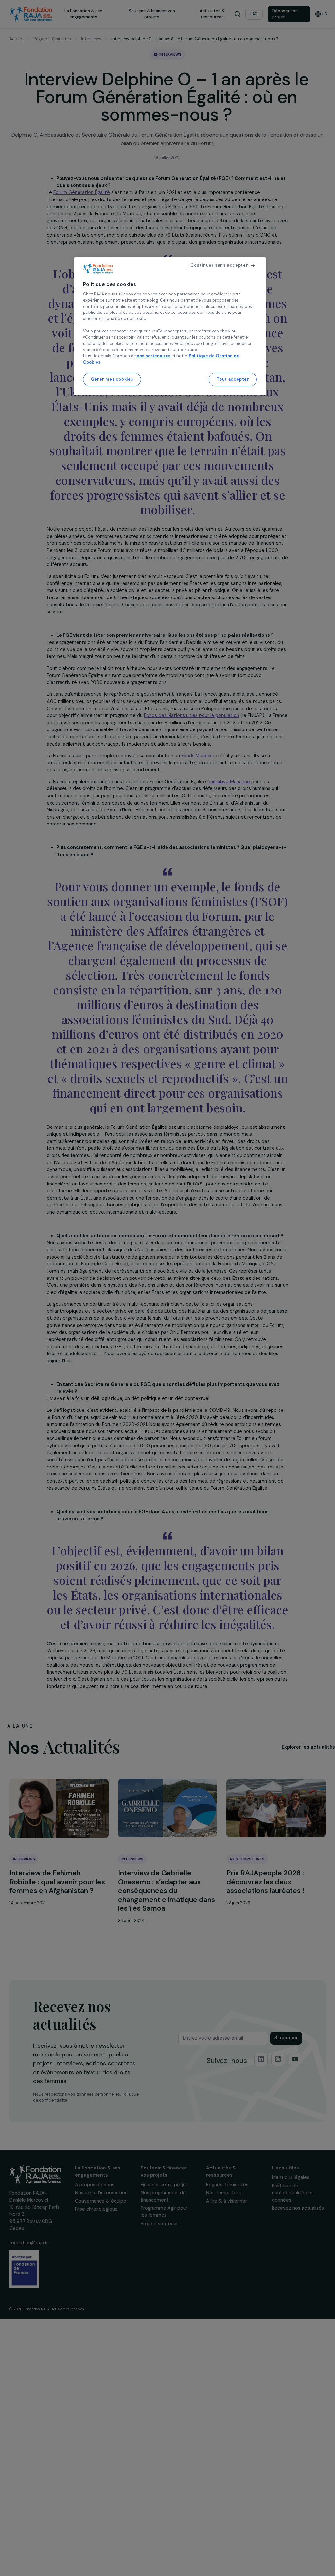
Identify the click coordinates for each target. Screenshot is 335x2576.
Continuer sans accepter (219, 265)
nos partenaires (153, 356)
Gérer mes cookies (112, 379)
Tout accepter (233, 379)
